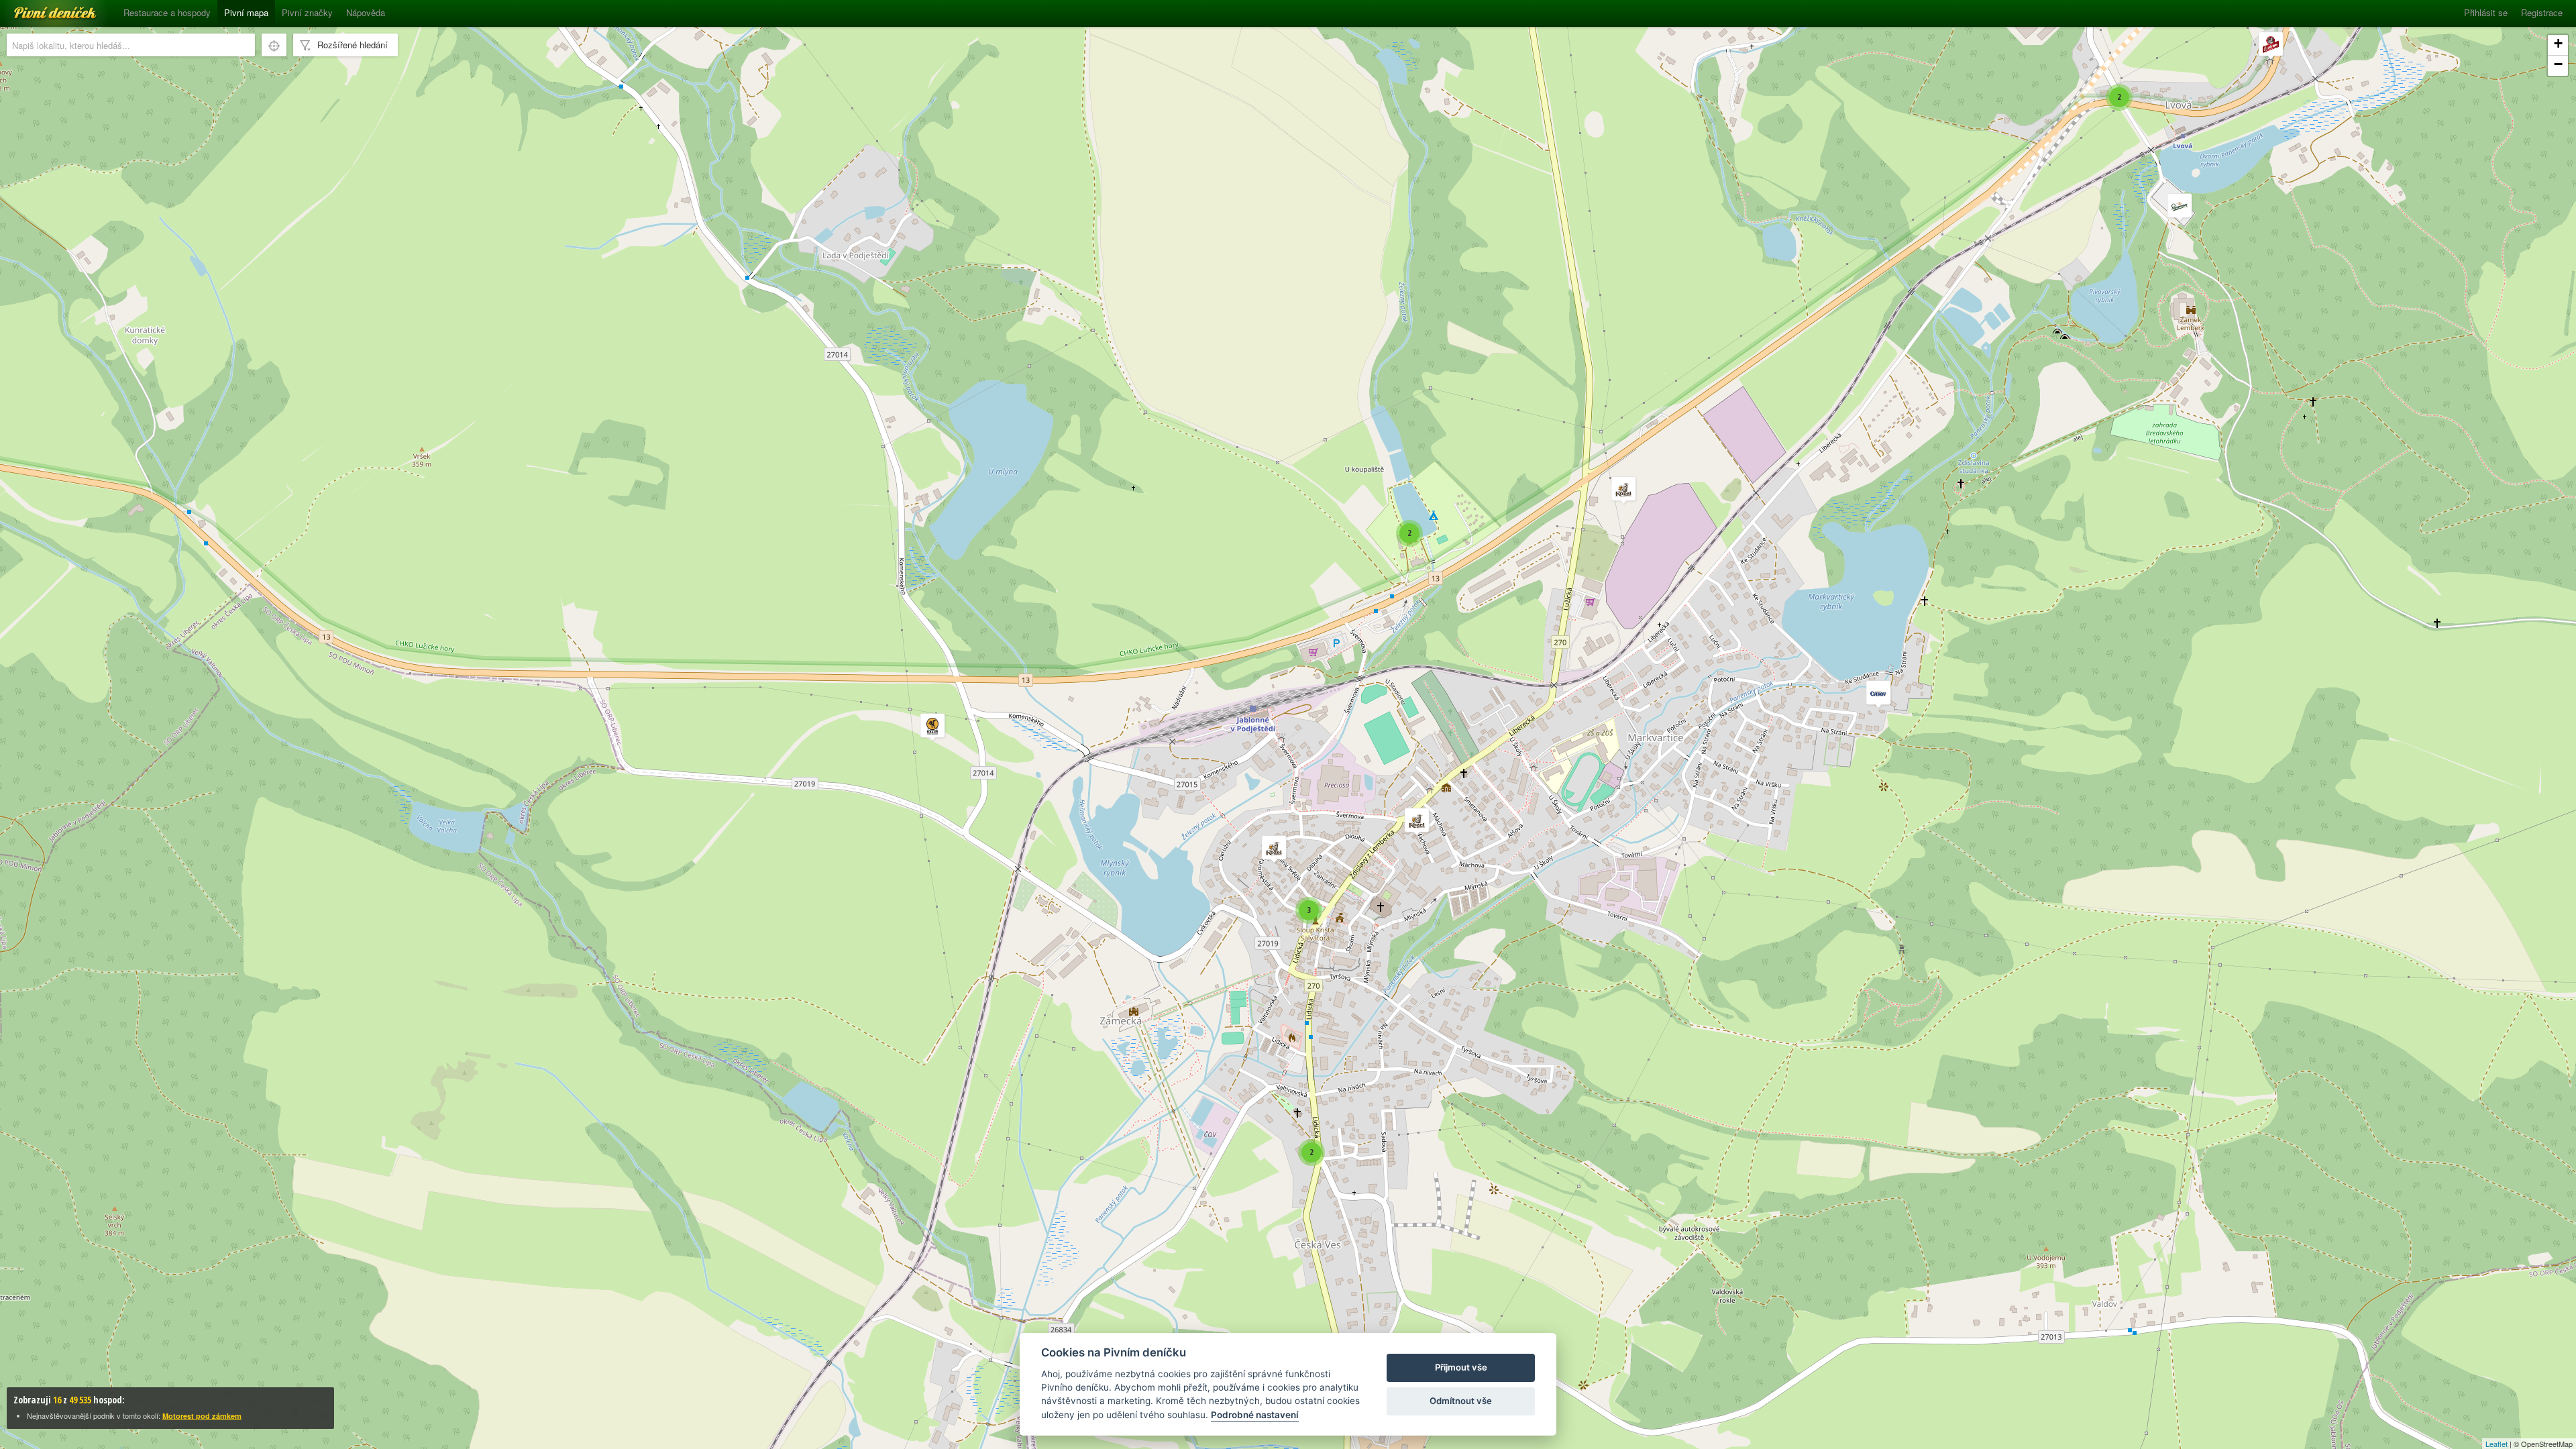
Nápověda (366, 12)
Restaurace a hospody (167, 12)
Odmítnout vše (1461, 1401)
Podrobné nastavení (1255, 1415)
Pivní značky (307, 12)
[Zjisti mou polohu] (274, 45)
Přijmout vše (1461, 1367)
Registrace (2542, 12)
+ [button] (2558, 43)
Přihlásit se (2486, 12)
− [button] (2558, 64)
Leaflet (2497, 1444)
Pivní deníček (40, 8)
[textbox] (131, 45)
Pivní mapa (246, 12)
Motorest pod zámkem (202, 1416)
